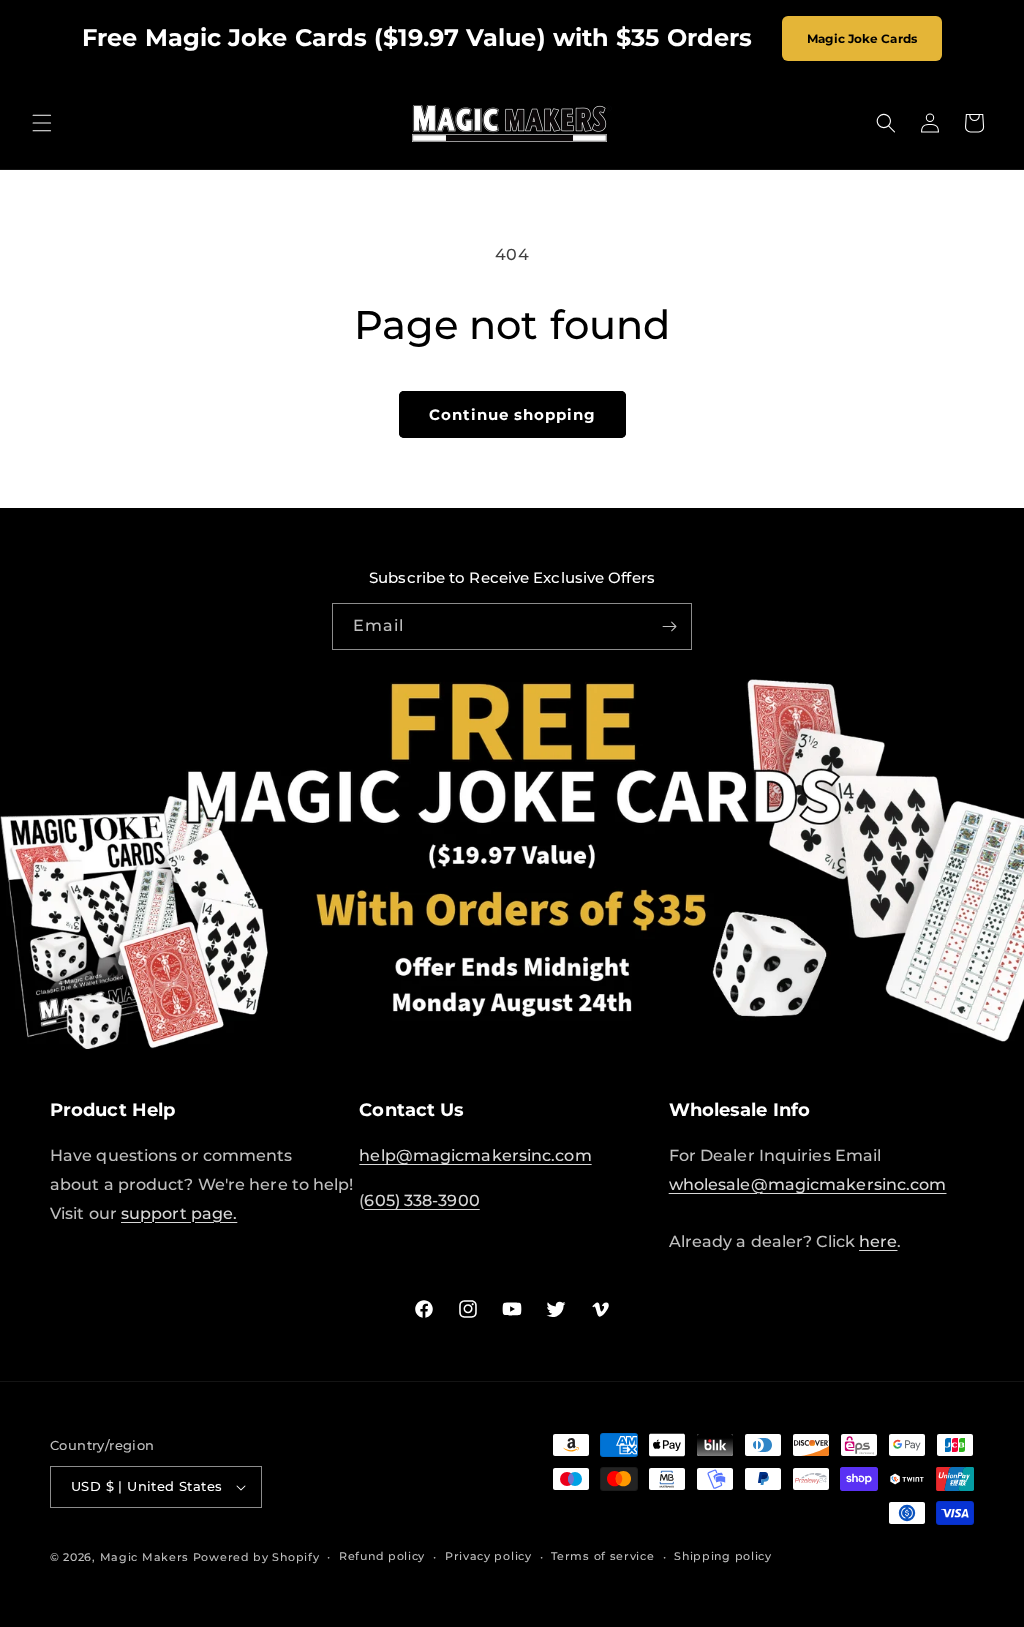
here (878, 1241)
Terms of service (602, 1556)
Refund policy (382, 1556)
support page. (179, 1213)
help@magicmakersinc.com (475, 1155)
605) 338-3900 (421, 1200)
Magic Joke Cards (862, 38)
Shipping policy (723, 1556)
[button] (42, 123)
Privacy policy (488, 1556)
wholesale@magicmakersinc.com (808, 1184)
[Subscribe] (669, 626)
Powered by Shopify (256, 1557)
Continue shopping (512, 414)
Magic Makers (144, 1557)
